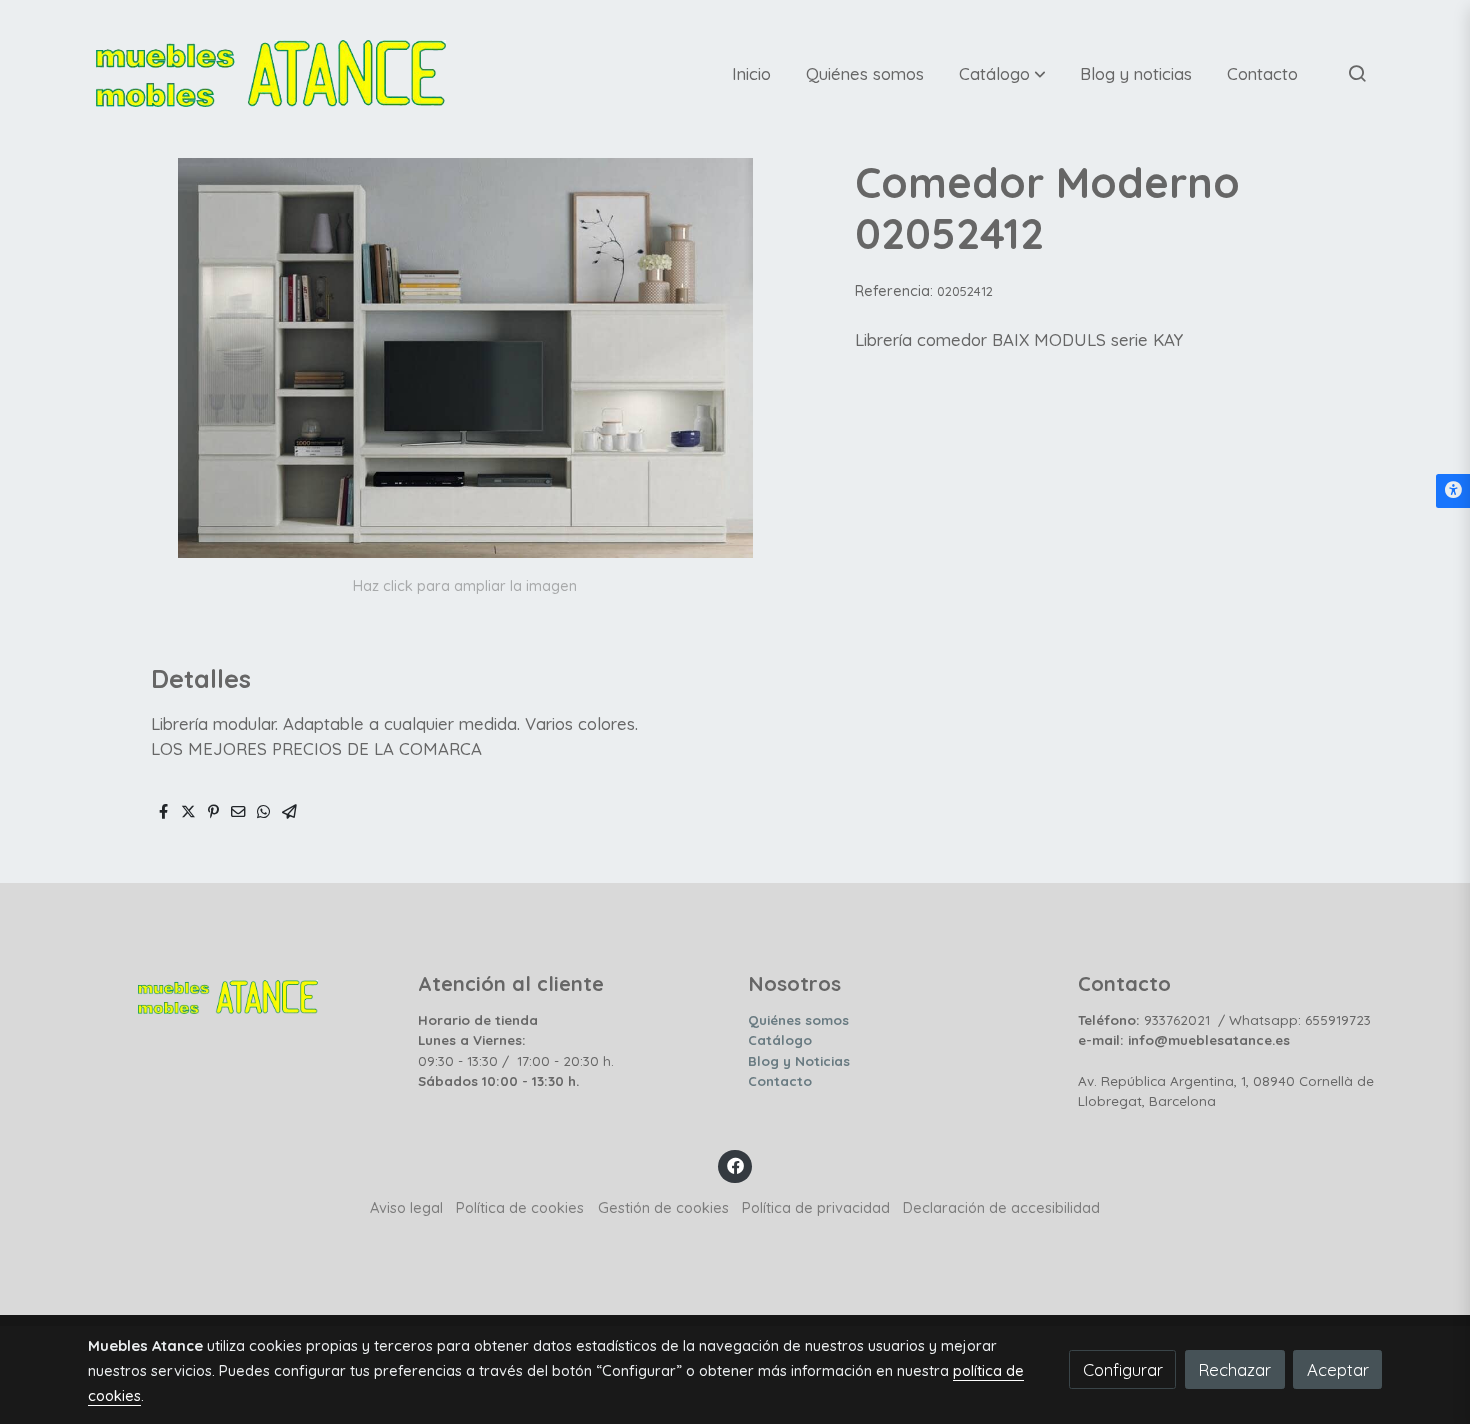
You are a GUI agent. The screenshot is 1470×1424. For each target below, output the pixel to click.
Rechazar (1234, 1369)
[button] (1002, 73)
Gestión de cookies (663, 1207)
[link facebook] (735, 1164)
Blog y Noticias (799, 1061)
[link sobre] (240, 992)
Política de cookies (520, 1207)
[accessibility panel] (1453, 491)
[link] (271, 73)
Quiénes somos (798, 1020)
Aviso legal (406, 1207)
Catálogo (780, 1040)
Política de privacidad (816, 1207)
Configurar (1123, 1369)
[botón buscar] (1357, 73)
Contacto (780, 1081)
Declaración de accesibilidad (1001, 1207)
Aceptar (1338, 1369)
